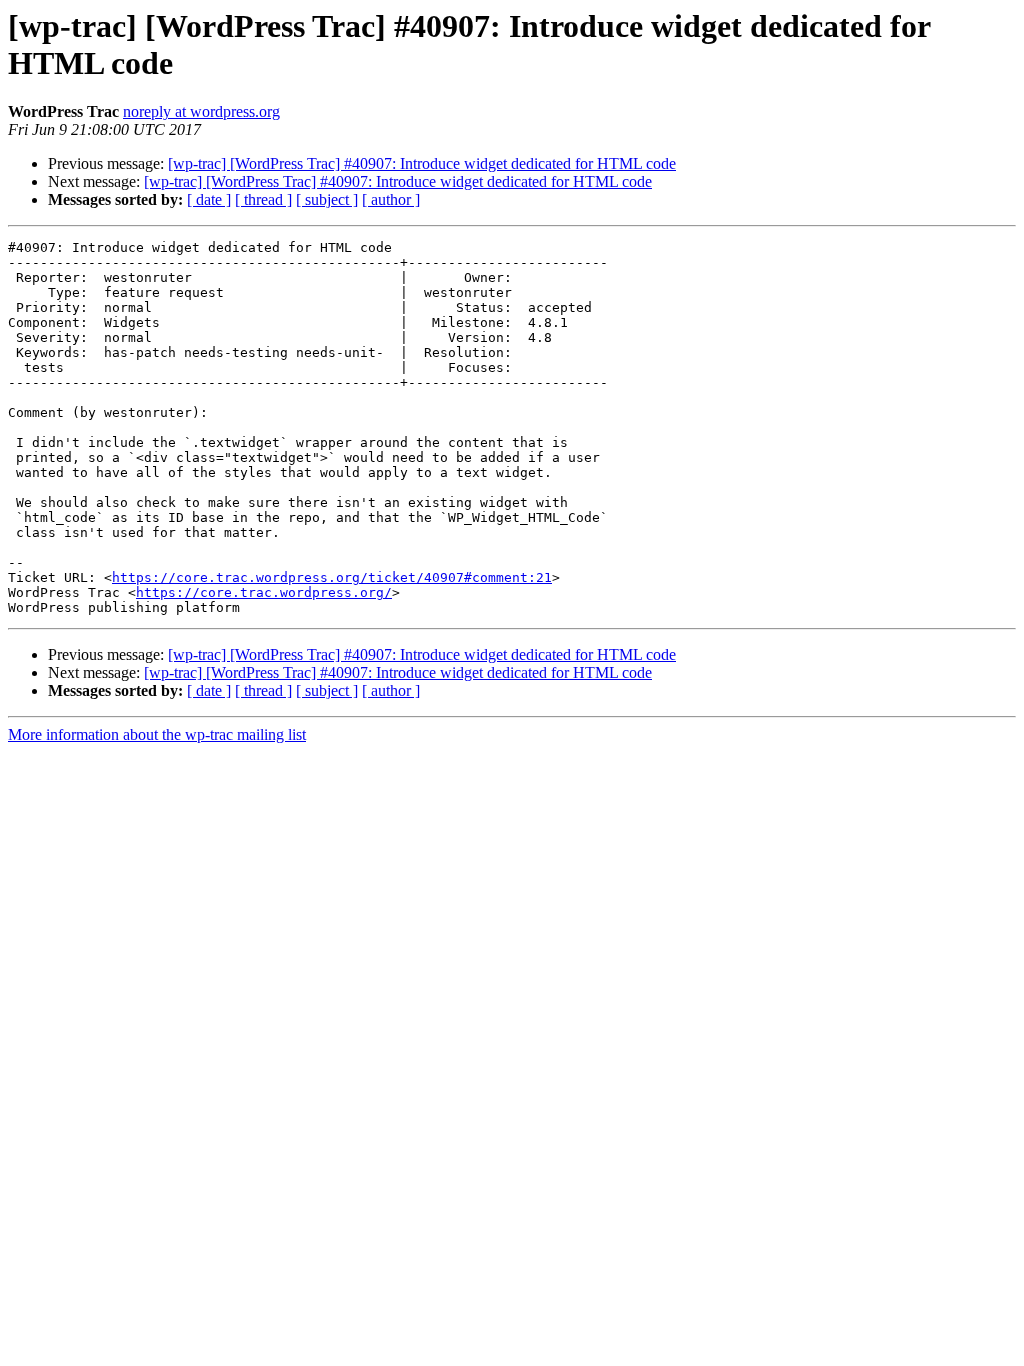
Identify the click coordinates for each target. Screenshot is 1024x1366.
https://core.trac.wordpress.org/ (264, 592)
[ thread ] (263, 199)
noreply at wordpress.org (201, 111)
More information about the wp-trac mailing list (157, 734)
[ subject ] (327, 199)
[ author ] (391, 199)
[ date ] (209, 199)
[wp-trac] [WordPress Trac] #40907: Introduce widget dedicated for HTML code (422, 163)
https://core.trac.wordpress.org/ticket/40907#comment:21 (332, 577)
